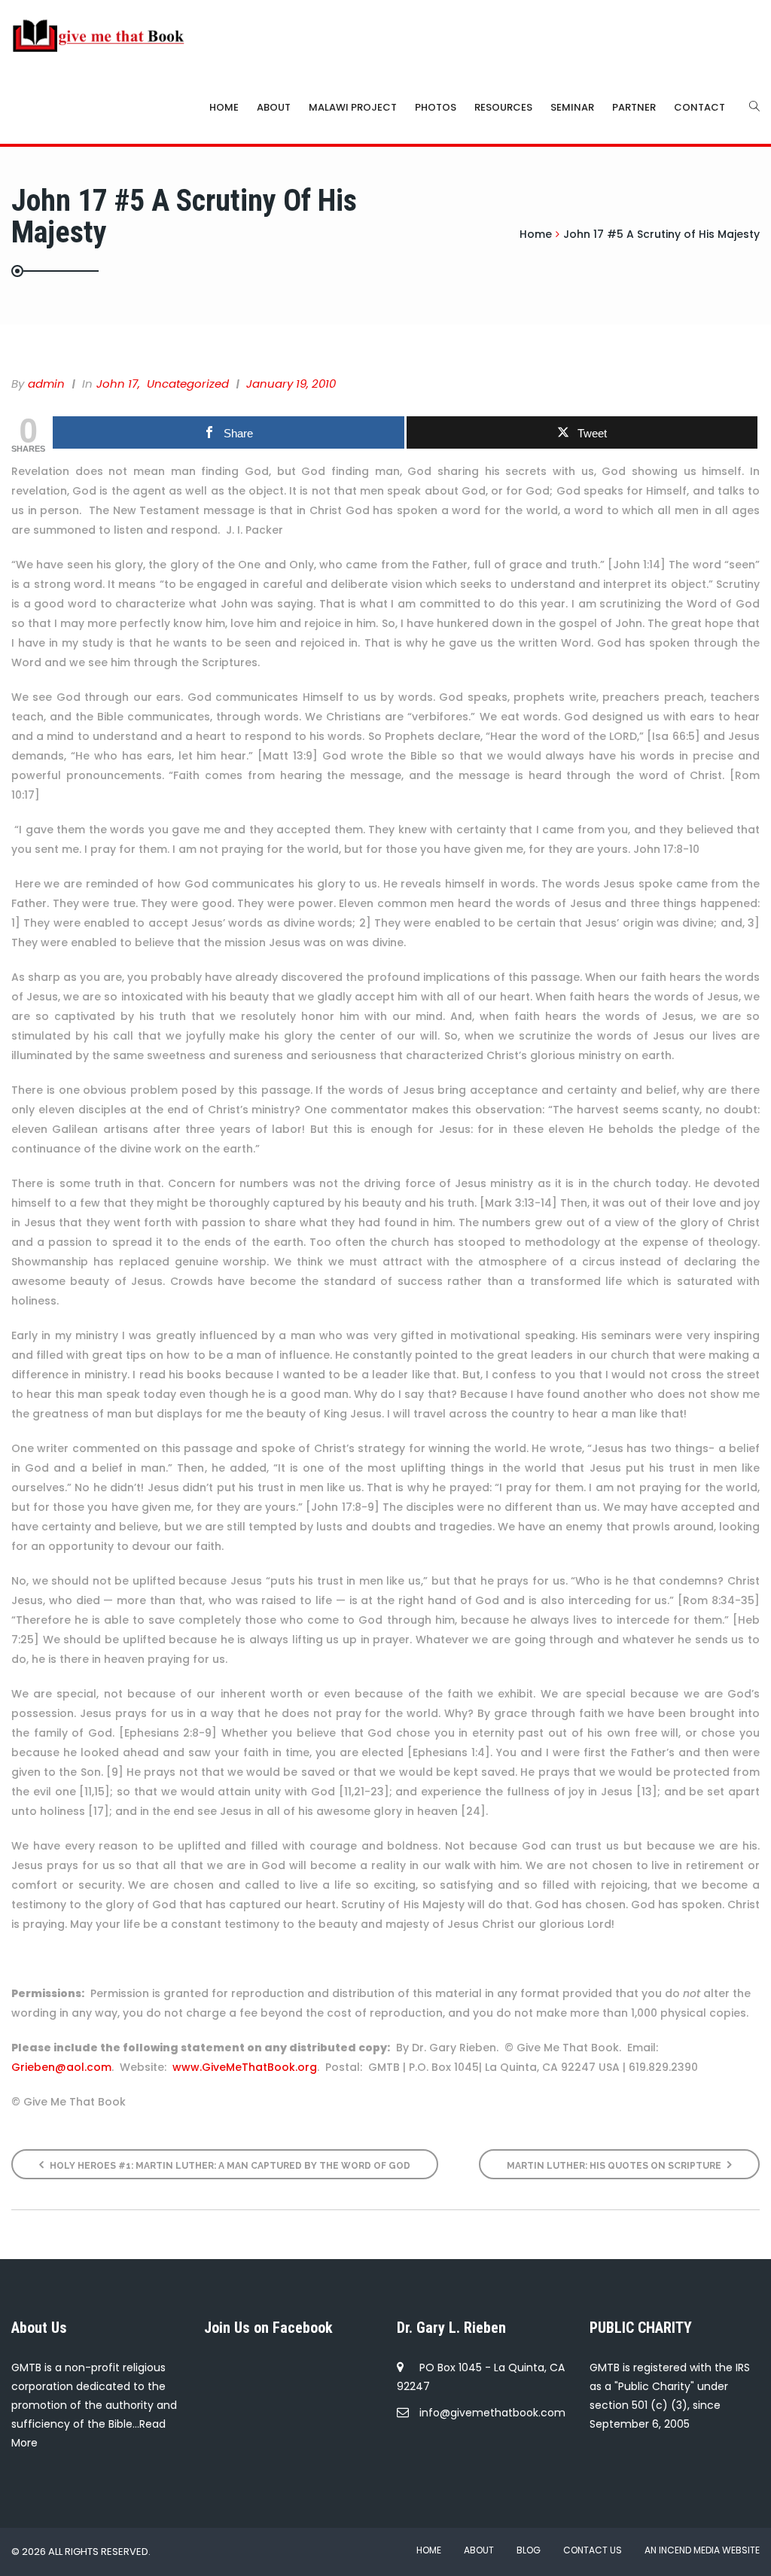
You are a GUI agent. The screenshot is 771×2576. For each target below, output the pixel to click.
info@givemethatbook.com (492, 2413)
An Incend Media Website (702, 2550)
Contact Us (593, 2550)
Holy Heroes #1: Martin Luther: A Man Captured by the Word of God (229, 2166)
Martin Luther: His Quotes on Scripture (615, 2166)
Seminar (572, 107)
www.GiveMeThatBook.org (245, 2067)
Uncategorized (188, 384)
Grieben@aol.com (61, 2067)
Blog (529, 2550)
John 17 (117, 384)
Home (224, 107)
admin (46, 384)
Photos (436, 107)
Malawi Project (353, 107)
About (274, 107)
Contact (699, 107)
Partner (634, 107)
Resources (503, 107)
